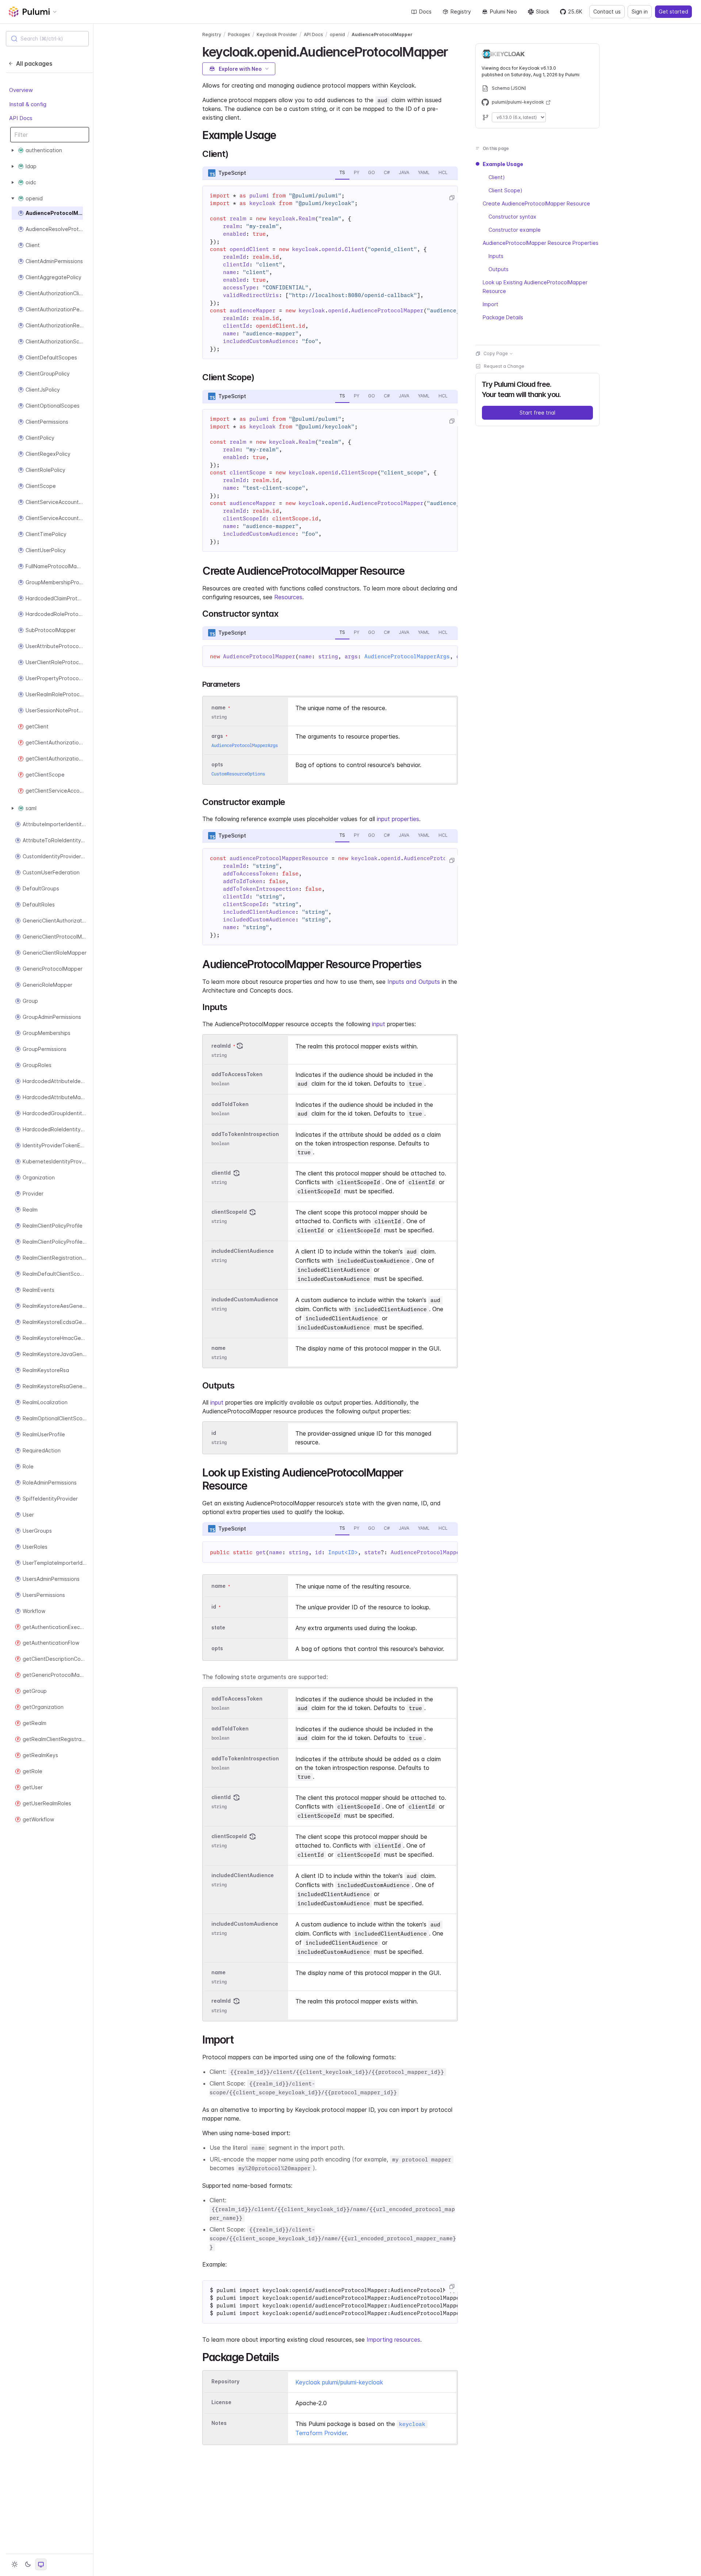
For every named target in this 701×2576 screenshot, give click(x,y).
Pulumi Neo (503, 11)
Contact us (607, 11)
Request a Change (504, 366)
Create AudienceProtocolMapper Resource (536, 203)
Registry (461, 11)
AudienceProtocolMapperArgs (407, 656)
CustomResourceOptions (238, 774)
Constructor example (515, 230)
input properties (398, 819)
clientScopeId (229, 1212)
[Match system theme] (41, 2564)
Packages (239, 34)
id (214, 1433)
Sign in (640, 11)
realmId (221, 1046)
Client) (497, 177)
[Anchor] (454, 51)
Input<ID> (343, 1552)
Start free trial (537, 413)
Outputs (499, 269)
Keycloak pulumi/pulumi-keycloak (339, 2382)
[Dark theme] (28, 2564)
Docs (425, 11)
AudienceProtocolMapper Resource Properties (541, 243)
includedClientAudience (243, 1251)
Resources (288, 597)
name (219, 1348)
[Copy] (452, 198)
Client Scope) (505, 190)
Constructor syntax (512, 217)
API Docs (21, 118)
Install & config (28, 104)
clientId (221, 1173)
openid (337, 34)
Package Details (503, 317)
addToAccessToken (237, 1074)
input (379, 1024)
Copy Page (496, 353)
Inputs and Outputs (414, 982)
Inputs (496, 256)
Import (491, 304)
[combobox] (47, 39)
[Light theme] (15, 2564)
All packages (34, 63)
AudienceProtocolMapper (382, 34)
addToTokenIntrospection (245, 1134)
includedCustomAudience (245, 1299)
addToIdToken (230, 1104)
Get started (673, 11)
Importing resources (393, 2340)
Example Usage (503, 164)
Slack (543, 11)
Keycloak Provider (277, 34)
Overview (21, 90)
